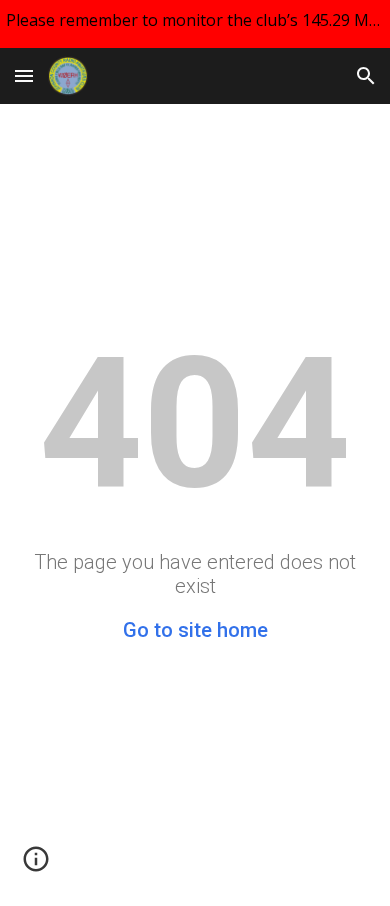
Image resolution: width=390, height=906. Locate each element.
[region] (195, 24)
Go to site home (195, 630)
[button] (24, 75)
